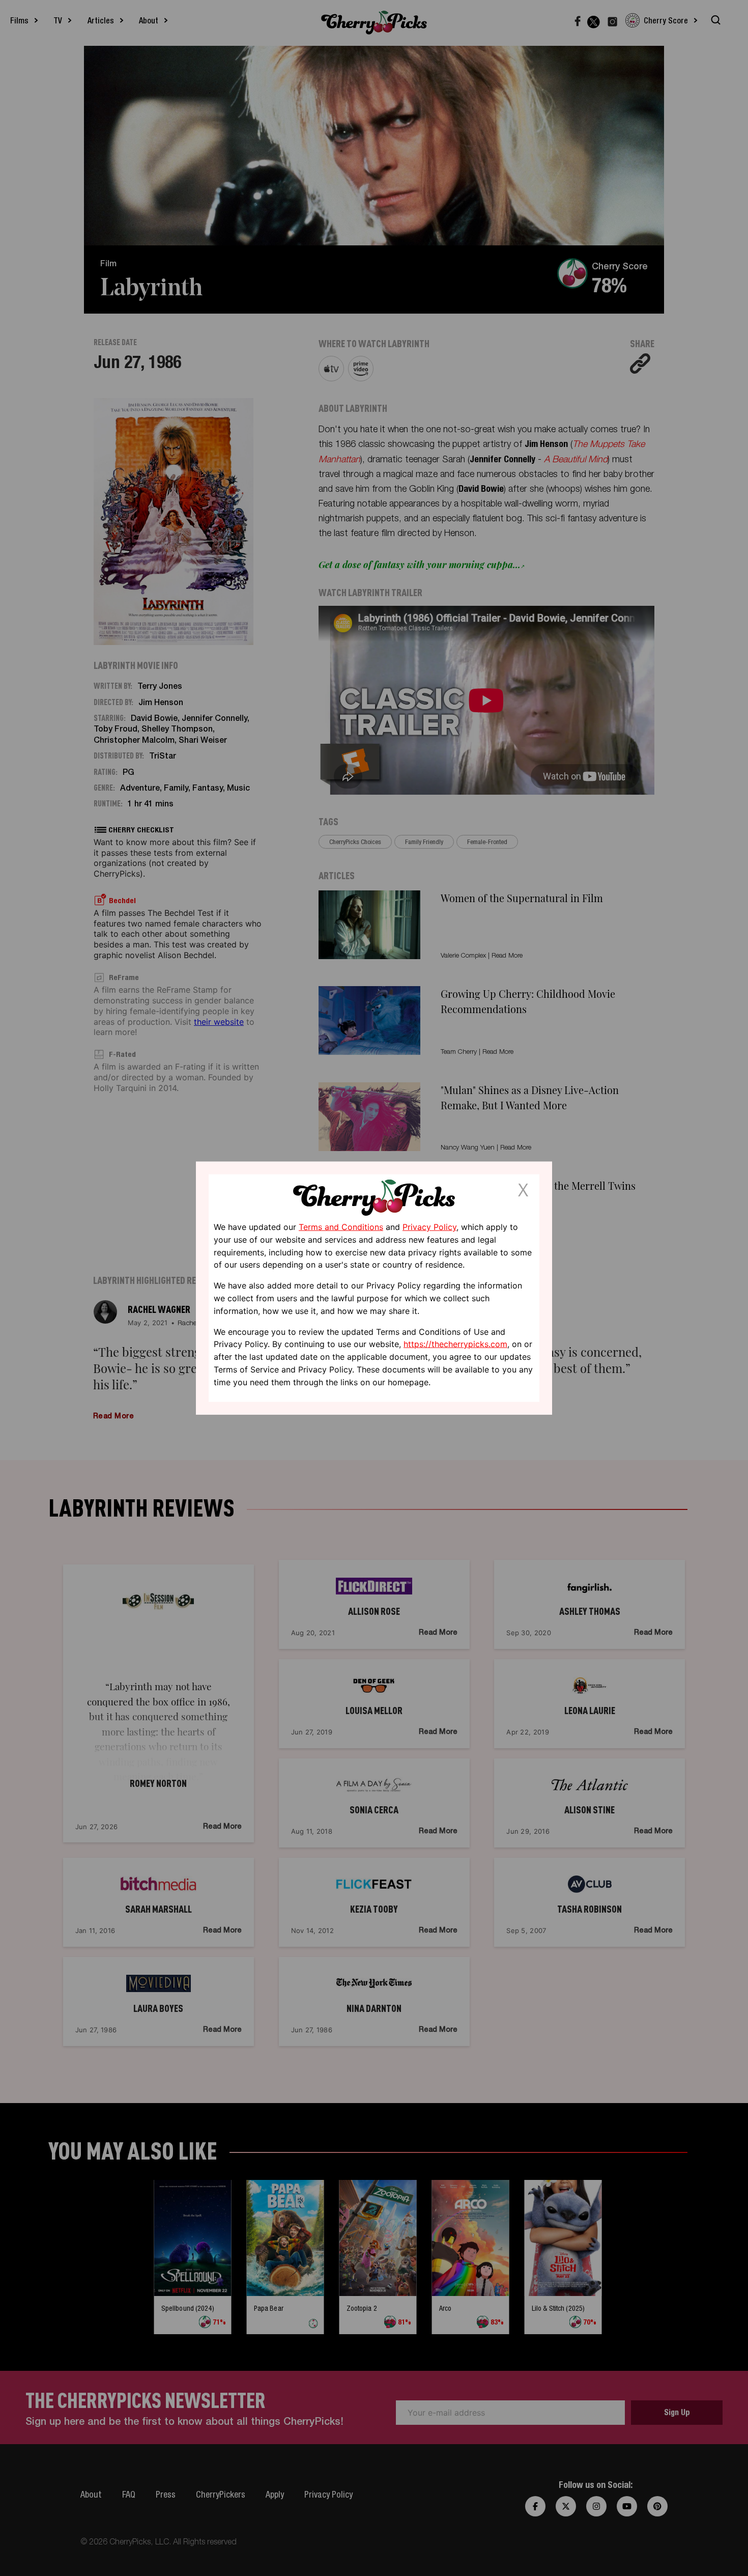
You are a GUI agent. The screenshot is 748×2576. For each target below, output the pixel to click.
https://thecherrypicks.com (455, 1344)
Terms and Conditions (341, 1227)
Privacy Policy (429, 1227)
